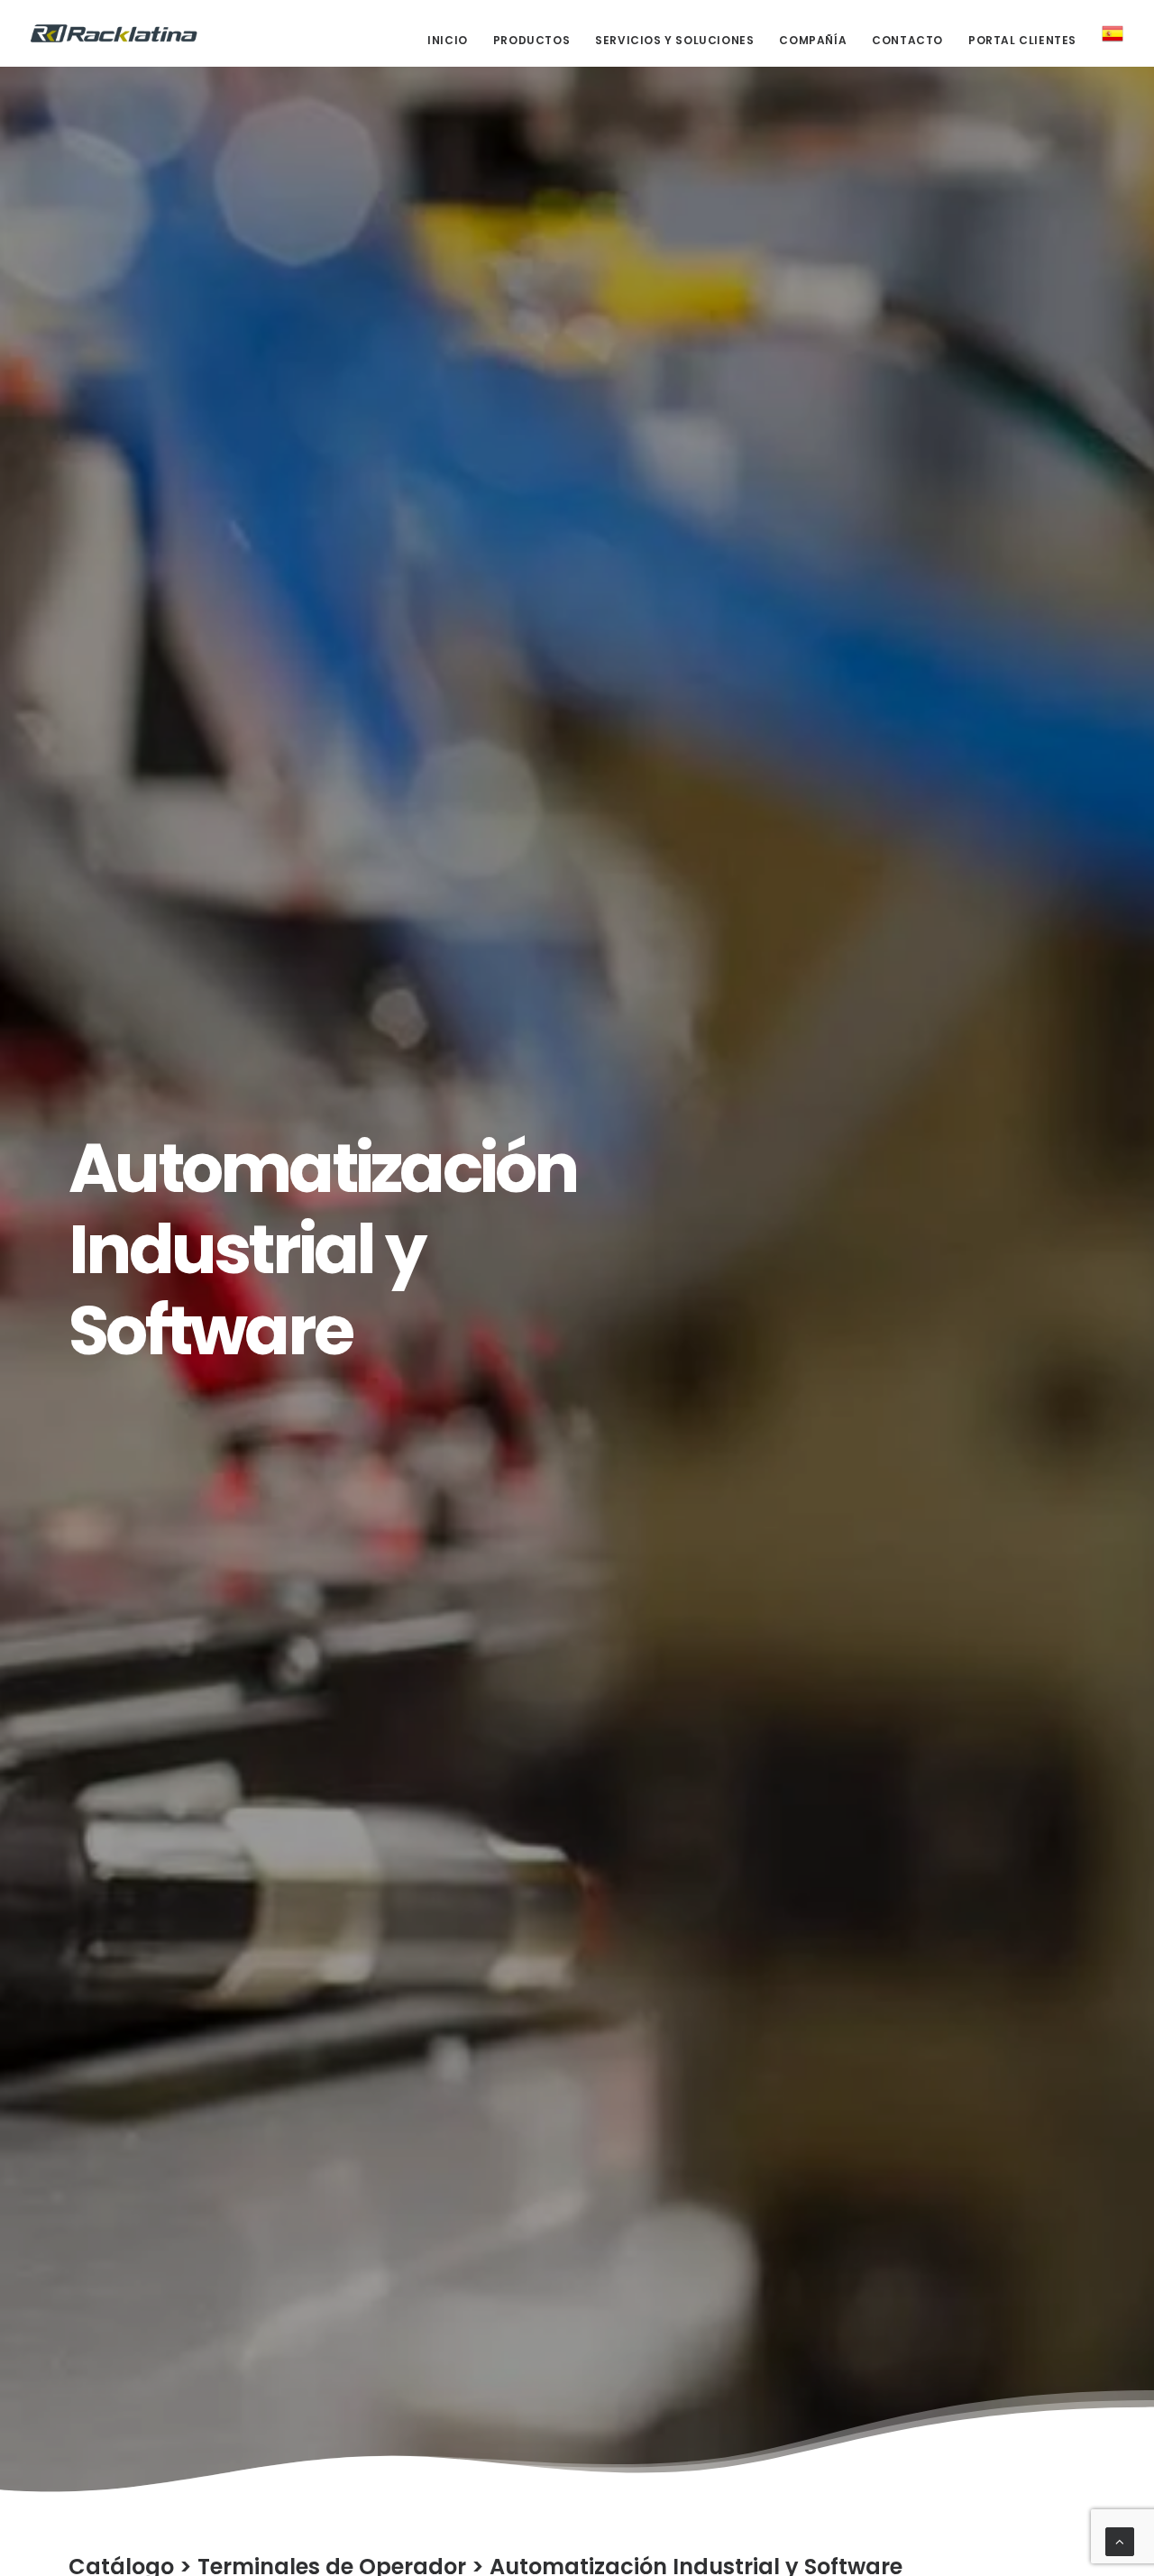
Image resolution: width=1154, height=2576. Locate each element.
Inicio (448, 40)
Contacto (907, 40)
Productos (531, 40)
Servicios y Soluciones (674, 40)
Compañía (813, 40)
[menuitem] (454, 41)
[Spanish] (1106, 33)
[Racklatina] (114, 33)
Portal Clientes (1022, 40)
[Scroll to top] (1120, 2540)
